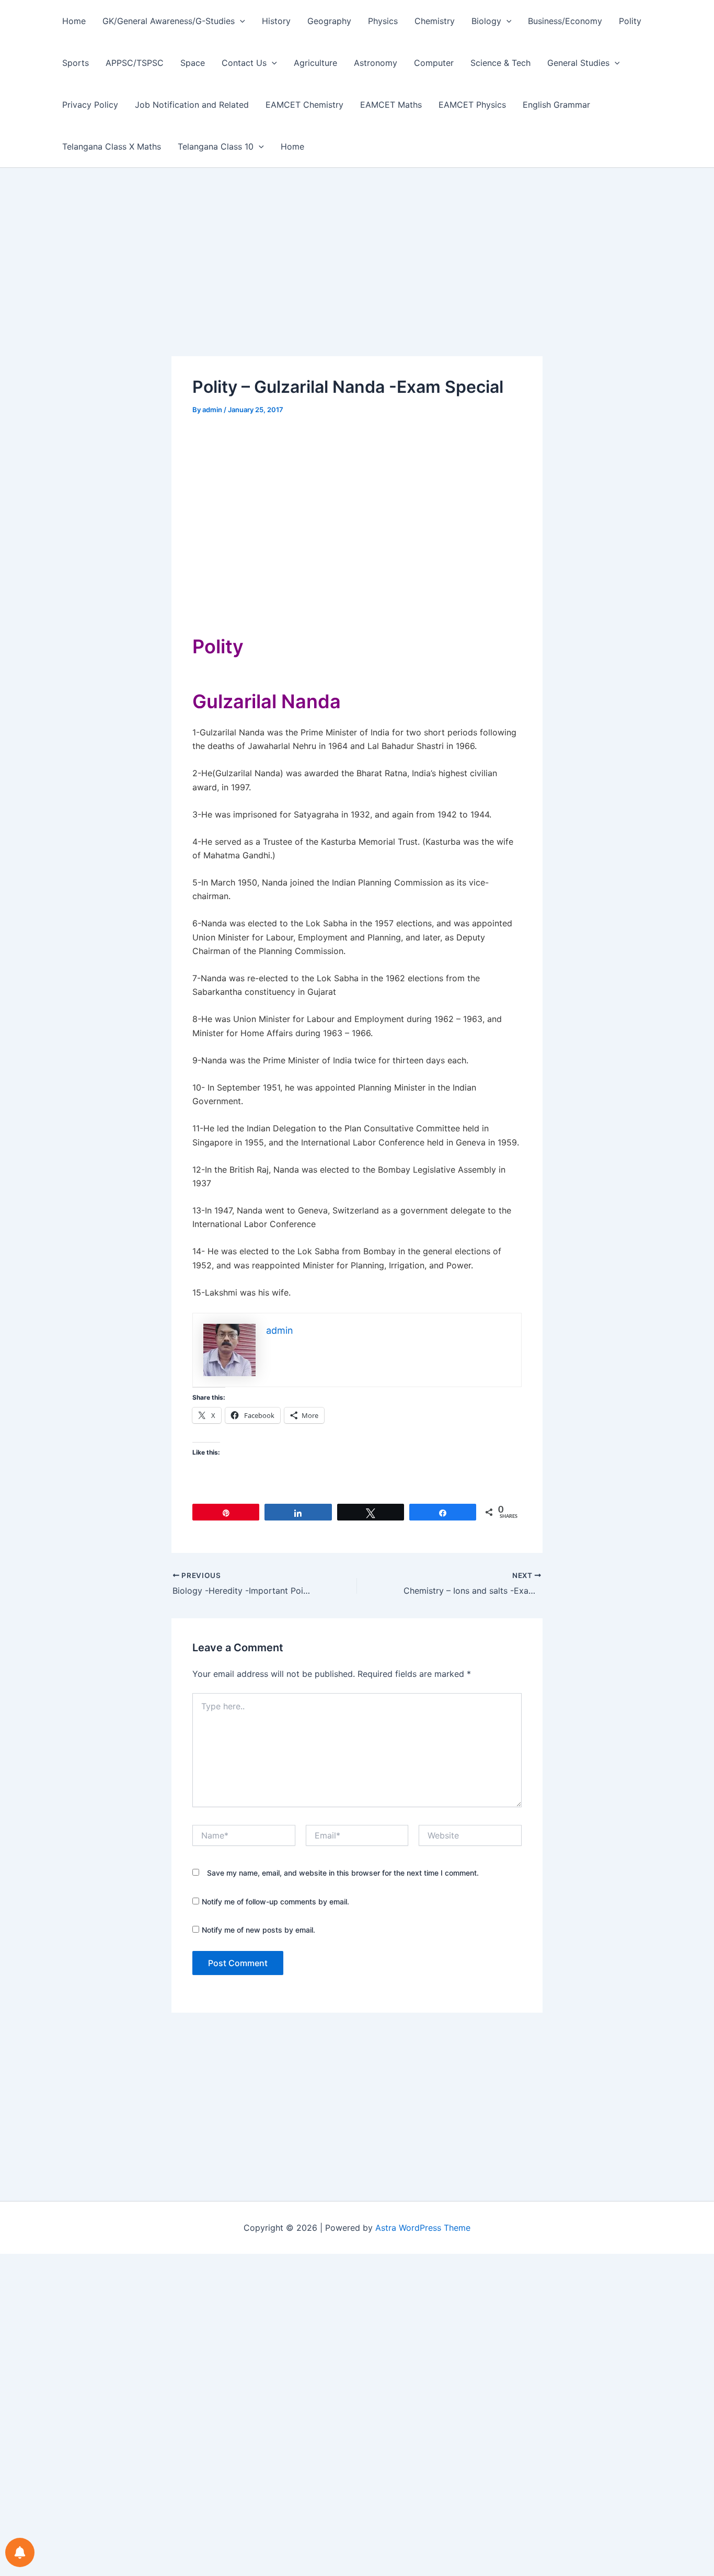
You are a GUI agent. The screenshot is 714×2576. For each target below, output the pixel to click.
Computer (434, 63)
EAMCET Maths (391, 105)
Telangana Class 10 (216, 146)
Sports (76, 63)
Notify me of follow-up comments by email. (275, 1902)
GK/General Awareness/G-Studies (169, 21)
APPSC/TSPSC (135, 63)
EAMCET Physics (472, 105)
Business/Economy (565, 21)
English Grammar (556, 105)
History (276, 21)
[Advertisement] (357, 279)
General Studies (578, 63)
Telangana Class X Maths (112, 146)
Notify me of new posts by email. (258, 1930)
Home (74, 21)
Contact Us (244, 63)
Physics (383, 21)
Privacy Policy (90, 105)
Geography (329, 21)
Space (193, 63)
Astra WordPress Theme (423, 2228)
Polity (630, 21)
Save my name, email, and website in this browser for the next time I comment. (343, 1873)
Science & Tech (500, 63)
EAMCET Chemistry (304, 105)
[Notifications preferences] (20, 2552)
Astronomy (376, 63)
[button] (240, 21)
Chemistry (435, 21)
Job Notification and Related (192, 105)
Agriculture (315, 63)
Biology (486, 21)
